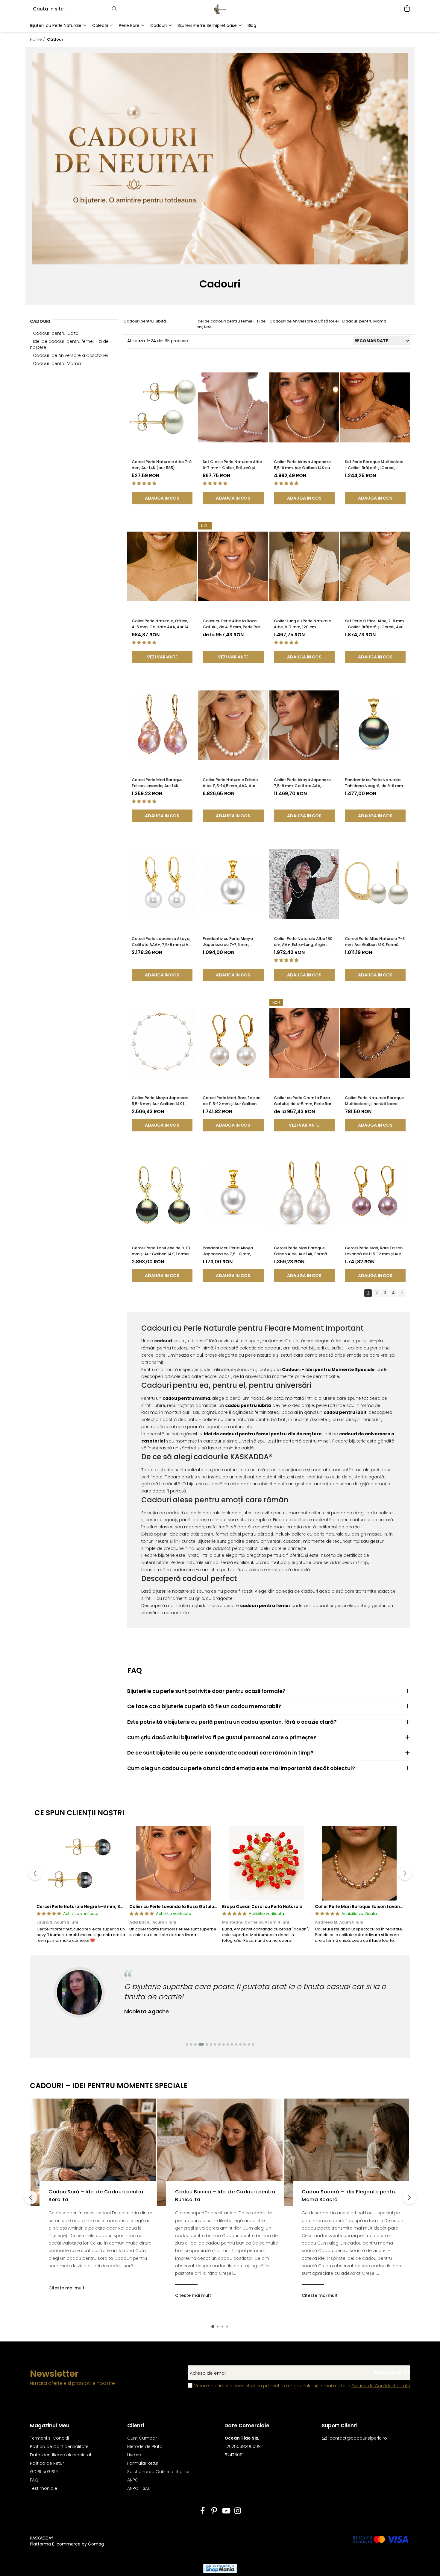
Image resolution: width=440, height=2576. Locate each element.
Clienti (136, 2426)
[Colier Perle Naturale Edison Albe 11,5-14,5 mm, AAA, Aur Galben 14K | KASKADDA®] (233, 725)
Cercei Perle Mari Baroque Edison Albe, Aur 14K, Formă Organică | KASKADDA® (301, 1251)
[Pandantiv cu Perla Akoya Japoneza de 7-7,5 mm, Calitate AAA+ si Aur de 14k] (233, 884)
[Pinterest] (214, 2511)
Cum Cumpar (142, 2438)
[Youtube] (226, 2511)
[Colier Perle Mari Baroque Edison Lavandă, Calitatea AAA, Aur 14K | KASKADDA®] (359, 1863)
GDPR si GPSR (44, 2472)
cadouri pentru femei (265, 1606)
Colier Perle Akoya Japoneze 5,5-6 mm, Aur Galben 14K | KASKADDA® (160, 1101)
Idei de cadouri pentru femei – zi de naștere (231, 324)
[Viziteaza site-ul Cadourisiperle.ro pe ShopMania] (220, 2568)
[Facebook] (202, 2511)
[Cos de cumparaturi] (407, 9)
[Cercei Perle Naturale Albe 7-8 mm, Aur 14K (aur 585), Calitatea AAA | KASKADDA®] (162, 408)
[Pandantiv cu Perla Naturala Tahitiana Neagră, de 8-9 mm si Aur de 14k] (375, 725)
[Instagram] (238, 2511)
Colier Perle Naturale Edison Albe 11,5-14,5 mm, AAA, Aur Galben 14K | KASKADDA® (230, 783)
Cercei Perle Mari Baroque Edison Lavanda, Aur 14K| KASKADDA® (157, 783)
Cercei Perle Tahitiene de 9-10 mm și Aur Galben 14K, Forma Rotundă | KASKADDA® (161, 1251)
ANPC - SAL (138, 2488)
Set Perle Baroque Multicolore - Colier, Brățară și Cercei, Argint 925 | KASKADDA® (374, 465)
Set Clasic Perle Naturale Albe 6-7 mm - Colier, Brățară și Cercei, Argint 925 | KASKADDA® (233, 465)
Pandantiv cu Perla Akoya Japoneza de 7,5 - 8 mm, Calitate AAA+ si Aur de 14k (229, 1251)
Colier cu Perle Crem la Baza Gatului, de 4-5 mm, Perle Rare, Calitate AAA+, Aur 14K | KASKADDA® (304, 1101)
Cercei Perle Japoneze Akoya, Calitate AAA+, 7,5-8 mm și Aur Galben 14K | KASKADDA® (162, 942)
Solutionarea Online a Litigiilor (158, 2472)
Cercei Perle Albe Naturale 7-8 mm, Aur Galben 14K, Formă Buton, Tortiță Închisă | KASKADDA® (375, 942)
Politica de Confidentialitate (381, 2386)
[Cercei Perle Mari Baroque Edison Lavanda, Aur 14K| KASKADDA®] (162, 725)
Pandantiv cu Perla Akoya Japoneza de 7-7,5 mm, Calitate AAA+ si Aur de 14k (229, 942)
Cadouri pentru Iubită (56, 333)
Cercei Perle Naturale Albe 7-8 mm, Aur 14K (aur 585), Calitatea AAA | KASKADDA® (162, 465)
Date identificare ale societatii (62, 2455)
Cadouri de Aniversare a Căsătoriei (70, 355)
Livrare (134, 2455)
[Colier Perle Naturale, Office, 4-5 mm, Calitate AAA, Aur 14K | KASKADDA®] (162, 566)
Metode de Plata (145, 2446)
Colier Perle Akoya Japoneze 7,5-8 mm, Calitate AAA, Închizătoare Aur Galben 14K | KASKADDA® (303, 783)
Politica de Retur (47, 2463)
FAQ (34, 2480)
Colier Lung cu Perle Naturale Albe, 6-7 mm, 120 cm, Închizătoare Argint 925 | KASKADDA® (302, 624)
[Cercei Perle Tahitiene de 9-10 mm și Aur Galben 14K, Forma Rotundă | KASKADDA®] (162, 1193)
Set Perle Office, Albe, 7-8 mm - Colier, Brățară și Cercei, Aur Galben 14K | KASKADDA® (374, 624)
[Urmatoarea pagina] (402, 1293)
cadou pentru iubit (345, 1412)
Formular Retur (143, 2463)
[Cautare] (114, 9)
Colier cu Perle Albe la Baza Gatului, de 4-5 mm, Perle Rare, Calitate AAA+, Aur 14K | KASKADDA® (233, 624)
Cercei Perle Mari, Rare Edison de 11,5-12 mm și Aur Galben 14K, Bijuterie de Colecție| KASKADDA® (232, 1101)
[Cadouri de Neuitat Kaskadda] (220, 159)
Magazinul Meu (50, 2426)
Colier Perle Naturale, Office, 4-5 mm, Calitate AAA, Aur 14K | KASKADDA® (161, 624)
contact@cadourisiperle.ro (358, 2438)
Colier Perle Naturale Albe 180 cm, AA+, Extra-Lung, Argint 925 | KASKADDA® (303, 942)
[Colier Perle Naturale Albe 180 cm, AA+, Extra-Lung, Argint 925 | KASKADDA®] (304, 884)
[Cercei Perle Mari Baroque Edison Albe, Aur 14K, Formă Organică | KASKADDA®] (304, 1193)
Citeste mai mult (66, 2288)
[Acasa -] (220, 9)
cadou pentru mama (186, 1398)
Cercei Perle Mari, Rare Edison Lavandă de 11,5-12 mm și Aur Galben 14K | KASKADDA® (374, 1251)
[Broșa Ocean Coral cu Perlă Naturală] (266, 1863)
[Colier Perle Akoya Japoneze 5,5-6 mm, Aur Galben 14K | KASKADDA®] (162, 1043)
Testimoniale (44, 2488)
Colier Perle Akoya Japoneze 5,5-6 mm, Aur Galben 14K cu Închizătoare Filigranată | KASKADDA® (302, 465)
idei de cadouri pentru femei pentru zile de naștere (263, 1434)
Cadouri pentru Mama (57, 363)
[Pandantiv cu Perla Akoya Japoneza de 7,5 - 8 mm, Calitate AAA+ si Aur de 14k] (233, 1193)
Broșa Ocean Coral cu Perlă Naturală (262, 1906)
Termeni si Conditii (49, 2438)
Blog (252, 25)
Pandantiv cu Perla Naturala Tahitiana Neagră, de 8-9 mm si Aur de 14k (374, 783)
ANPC (133, 2480)
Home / (38, 39)
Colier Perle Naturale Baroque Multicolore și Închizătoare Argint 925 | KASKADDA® (374, 1101)
